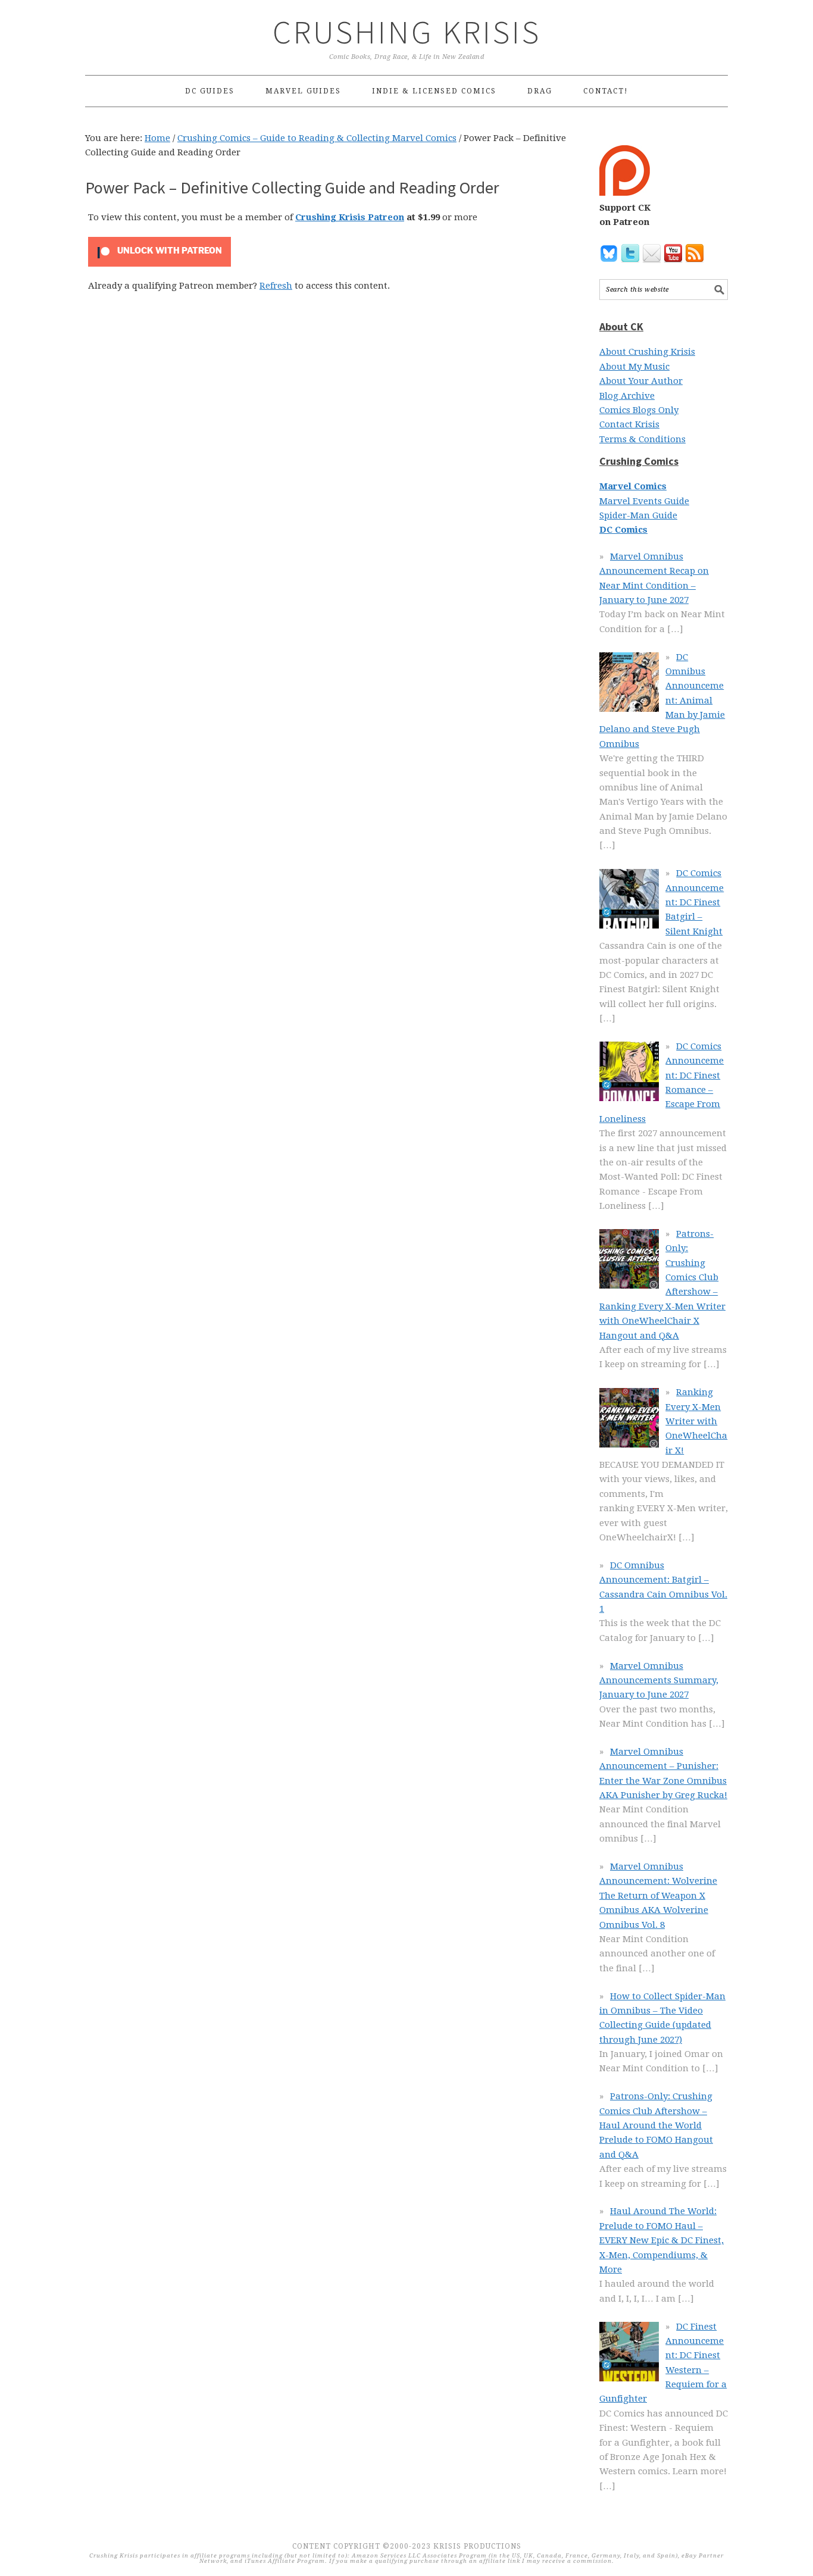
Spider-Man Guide (638, 515)
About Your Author (641, 381)
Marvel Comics (633, 486)
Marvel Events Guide (644, 501)
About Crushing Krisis (647, 352)
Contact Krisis (629, 424)
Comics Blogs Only (639, 410)
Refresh (276, 286)
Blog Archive (627, 396)
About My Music (634, 367)
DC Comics (623, 530)
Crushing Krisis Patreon (350, 217)
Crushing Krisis (407, 32)
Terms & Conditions (642, 439)
